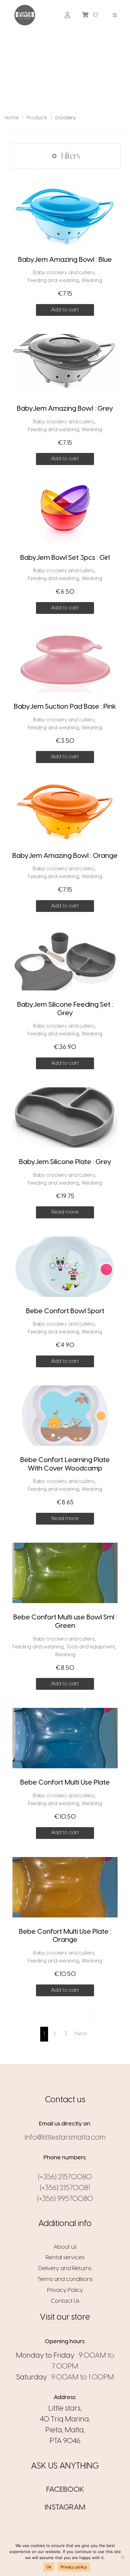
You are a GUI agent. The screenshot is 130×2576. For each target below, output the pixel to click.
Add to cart (65, 310)
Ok (49, 2567)
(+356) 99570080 (65, 2199)
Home (12, 118)
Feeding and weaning (53, 281)
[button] (115, 15)
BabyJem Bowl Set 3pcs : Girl (65, 558)
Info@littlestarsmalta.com (65, 2138)
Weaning (92, 281)
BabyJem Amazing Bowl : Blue (65, 260)
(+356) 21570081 (65, 2188)
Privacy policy (74, 2567)
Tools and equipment (91, 1647)
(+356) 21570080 (65, 2177)
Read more (65, 1212)
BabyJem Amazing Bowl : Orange (65, 856)
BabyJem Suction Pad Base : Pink (65, 707)
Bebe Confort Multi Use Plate (65, 1783)
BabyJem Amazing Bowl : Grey (65, 409)
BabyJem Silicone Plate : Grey (65, 1162)
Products (37, 118)
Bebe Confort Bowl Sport (65, 1311)
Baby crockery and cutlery (64, 273)
